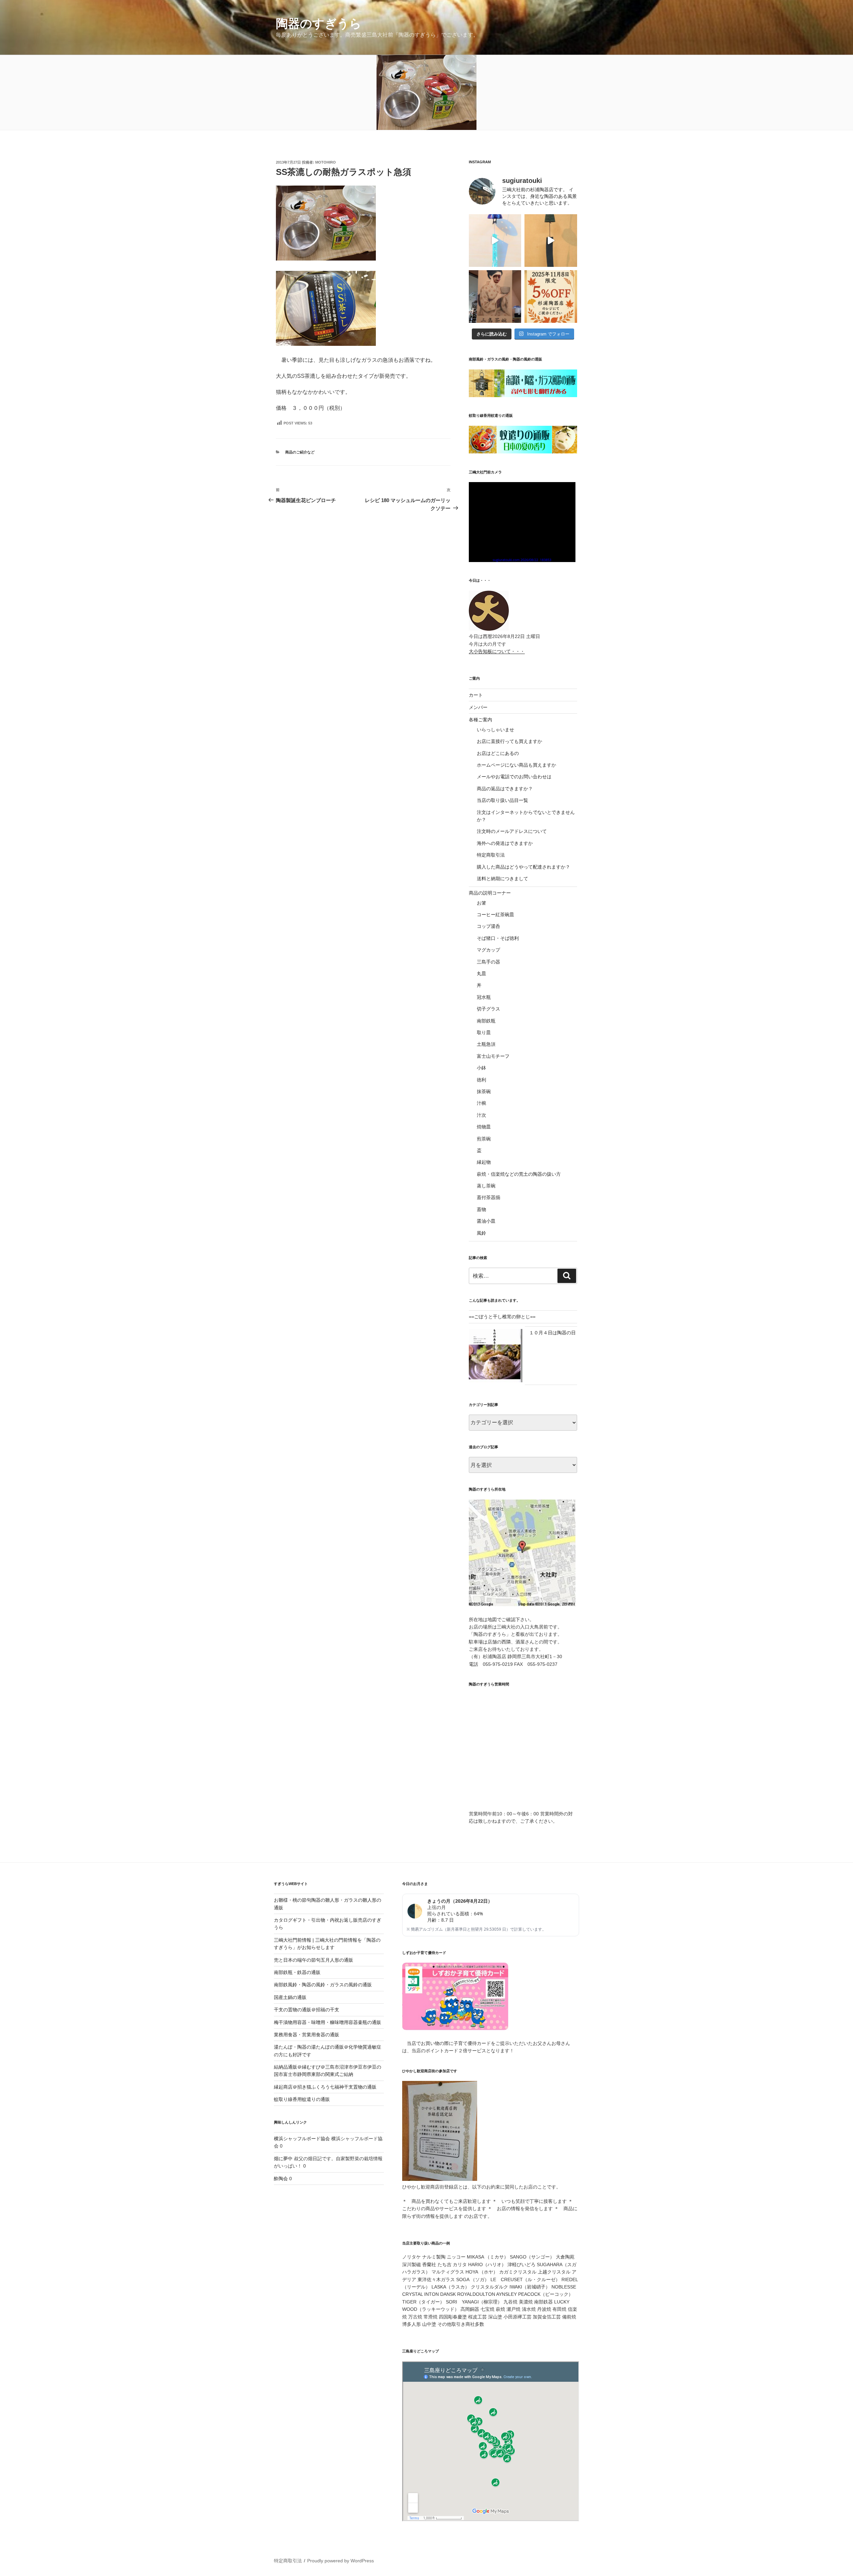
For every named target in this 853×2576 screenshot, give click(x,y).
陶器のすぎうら (319, 23)
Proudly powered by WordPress (341, 2561)
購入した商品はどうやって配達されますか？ (523, 867)
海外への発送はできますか (505, 843)
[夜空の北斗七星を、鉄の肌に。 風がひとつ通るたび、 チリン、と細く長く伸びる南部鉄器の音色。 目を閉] (495, 241)
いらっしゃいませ (495, 730)
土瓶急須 (486, 1044)
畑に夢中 (283, 2159)
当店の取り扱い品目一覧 (502, 800)
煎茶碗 (484, 1139)
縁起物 (484, 1162)
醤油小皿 (486, 1221)
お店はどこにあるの (498, 753)
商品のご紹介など (300, 452)
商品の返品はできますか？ (505, 789)
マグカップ (488, 950)
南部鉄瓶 (486, 1021)
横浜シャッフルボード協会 (302, 2139)
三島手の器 (488, 962)
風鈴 (481, 1233)
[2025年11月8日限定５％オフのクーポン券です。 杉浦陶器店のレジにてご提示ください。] (551, 297)
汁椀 (481, 1103)
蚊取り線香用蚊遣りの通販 (302, 2099)
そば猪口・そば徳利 (498, 938)
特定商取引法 (491, 855)
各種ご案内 (480, 720)
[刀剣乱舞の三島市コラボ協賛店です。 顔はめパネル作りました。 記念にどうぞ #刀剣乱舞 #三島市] (495, 297)
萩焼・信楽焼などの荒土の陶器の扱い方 (519, 1174)
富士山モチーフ (493, 1056)
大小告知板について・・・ (497, 651)
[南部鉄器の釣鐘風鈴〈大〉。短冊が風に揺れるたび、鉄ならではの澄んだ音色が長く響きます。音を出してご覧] (551, 241)
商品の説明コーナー (490, 893)
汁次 (481, 1115)
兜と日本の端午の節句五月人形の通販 (314, 1960)
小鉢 (481, 1068)
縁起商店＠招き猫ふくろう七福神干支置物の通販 (325, 2087)
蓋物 (481, 1209)
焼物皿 (484, 1127)
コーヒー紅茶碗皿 (495, 915)
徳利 (481, 1080)
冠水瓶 (484, 997)
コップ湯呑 (488, 926)
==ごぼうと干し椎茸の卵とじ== (502, 1317)
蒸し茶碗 (486, 1186)
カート (476, 695)
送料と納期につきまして (502, 879)
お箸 (481, 903)
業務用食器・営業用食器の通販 (307, 2035)
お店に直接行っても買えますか (509, 741)
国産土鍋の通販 (290, 1997)
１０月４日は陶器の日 (552, 1333)
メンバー (478, 707)
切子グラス (488, 1009)
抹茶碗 (484, 1091)
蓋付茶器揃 (488, 1197)
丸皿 (481, 973)
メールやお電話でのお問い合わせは (514, 777)
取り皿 (484, 1032)
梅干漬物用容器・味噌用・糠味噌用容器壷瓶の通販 (328, 2022)
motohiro (326, 162)
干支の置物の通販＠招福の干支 (307, 2010)
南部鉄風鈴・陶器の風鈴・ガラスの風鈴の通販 (323, 1985)
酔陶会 (281, 2179)
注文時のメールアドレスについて (512, 831)
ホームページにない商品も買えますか (516, 765)
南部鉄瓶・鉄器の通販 (297, 1972)
